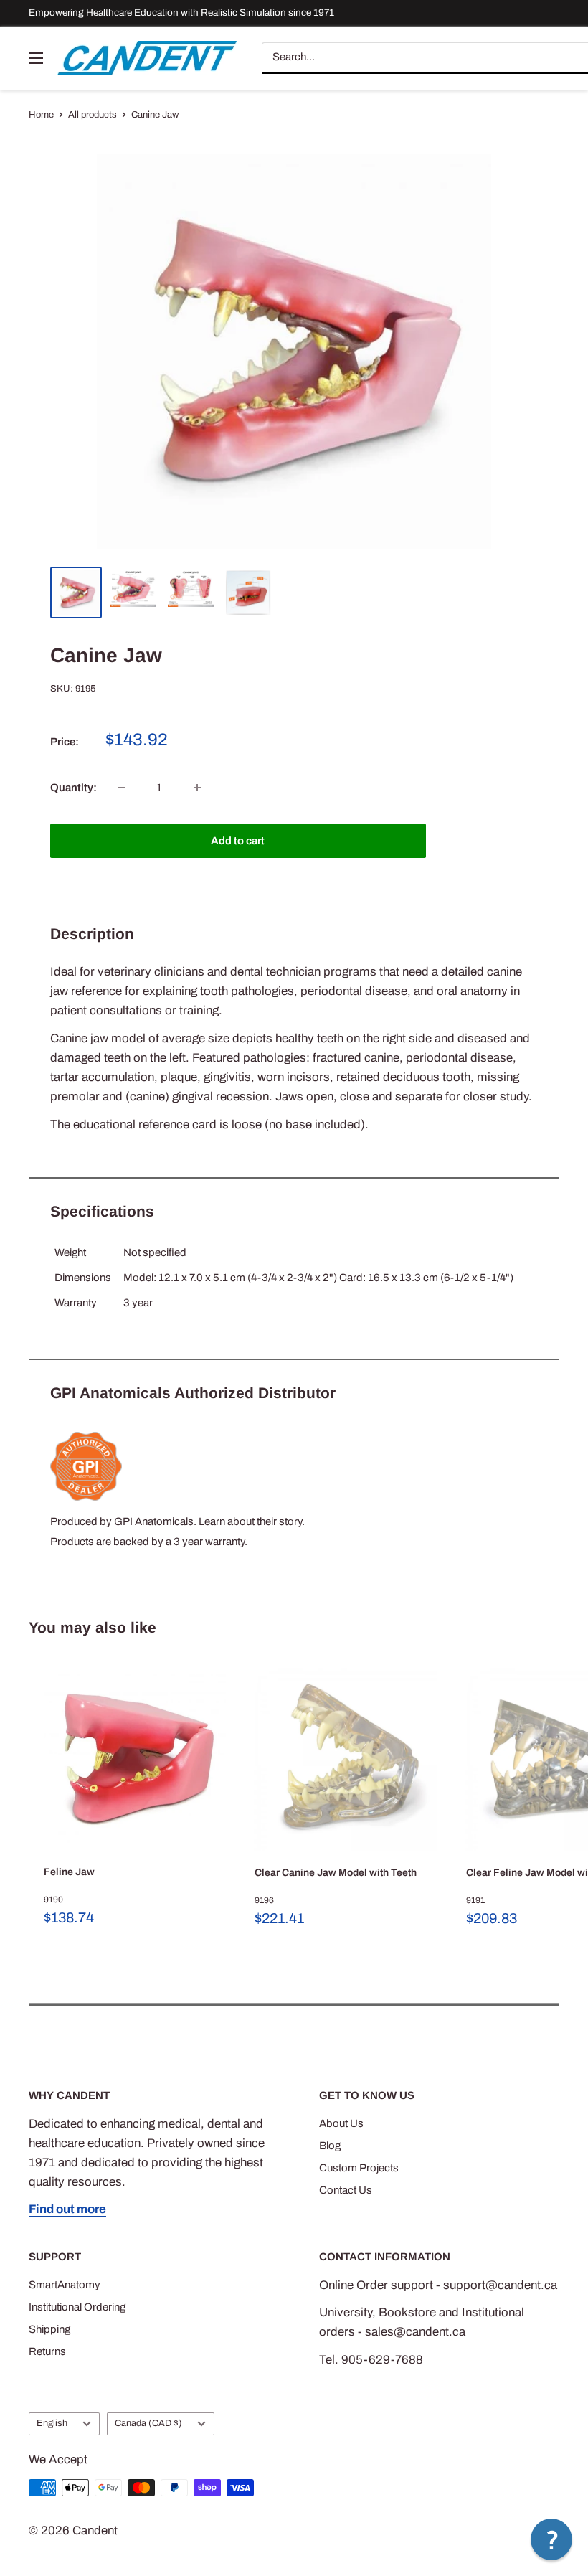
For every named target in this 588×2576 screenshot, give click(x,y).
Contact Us (346, 2190)
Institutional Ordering (77, 2307)
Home (41, 115)
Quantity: (73, 788)
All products (93, 115)
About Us (341, 2123)
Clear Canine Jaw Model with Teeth (336, 1873)
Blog (330, 2146)
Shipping (49, 2329)
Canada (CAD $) (148, 2423)
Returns (47, 2351)
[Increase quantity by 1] (197, 788)
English (52, 2423)
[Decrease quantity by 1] (121, 788)
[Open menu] (36, 58)
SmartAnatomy (65, 2285)
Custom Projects (359, 2168)
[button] (551, 2539)
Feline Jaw (69, 1872)
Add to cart (238, 841)
